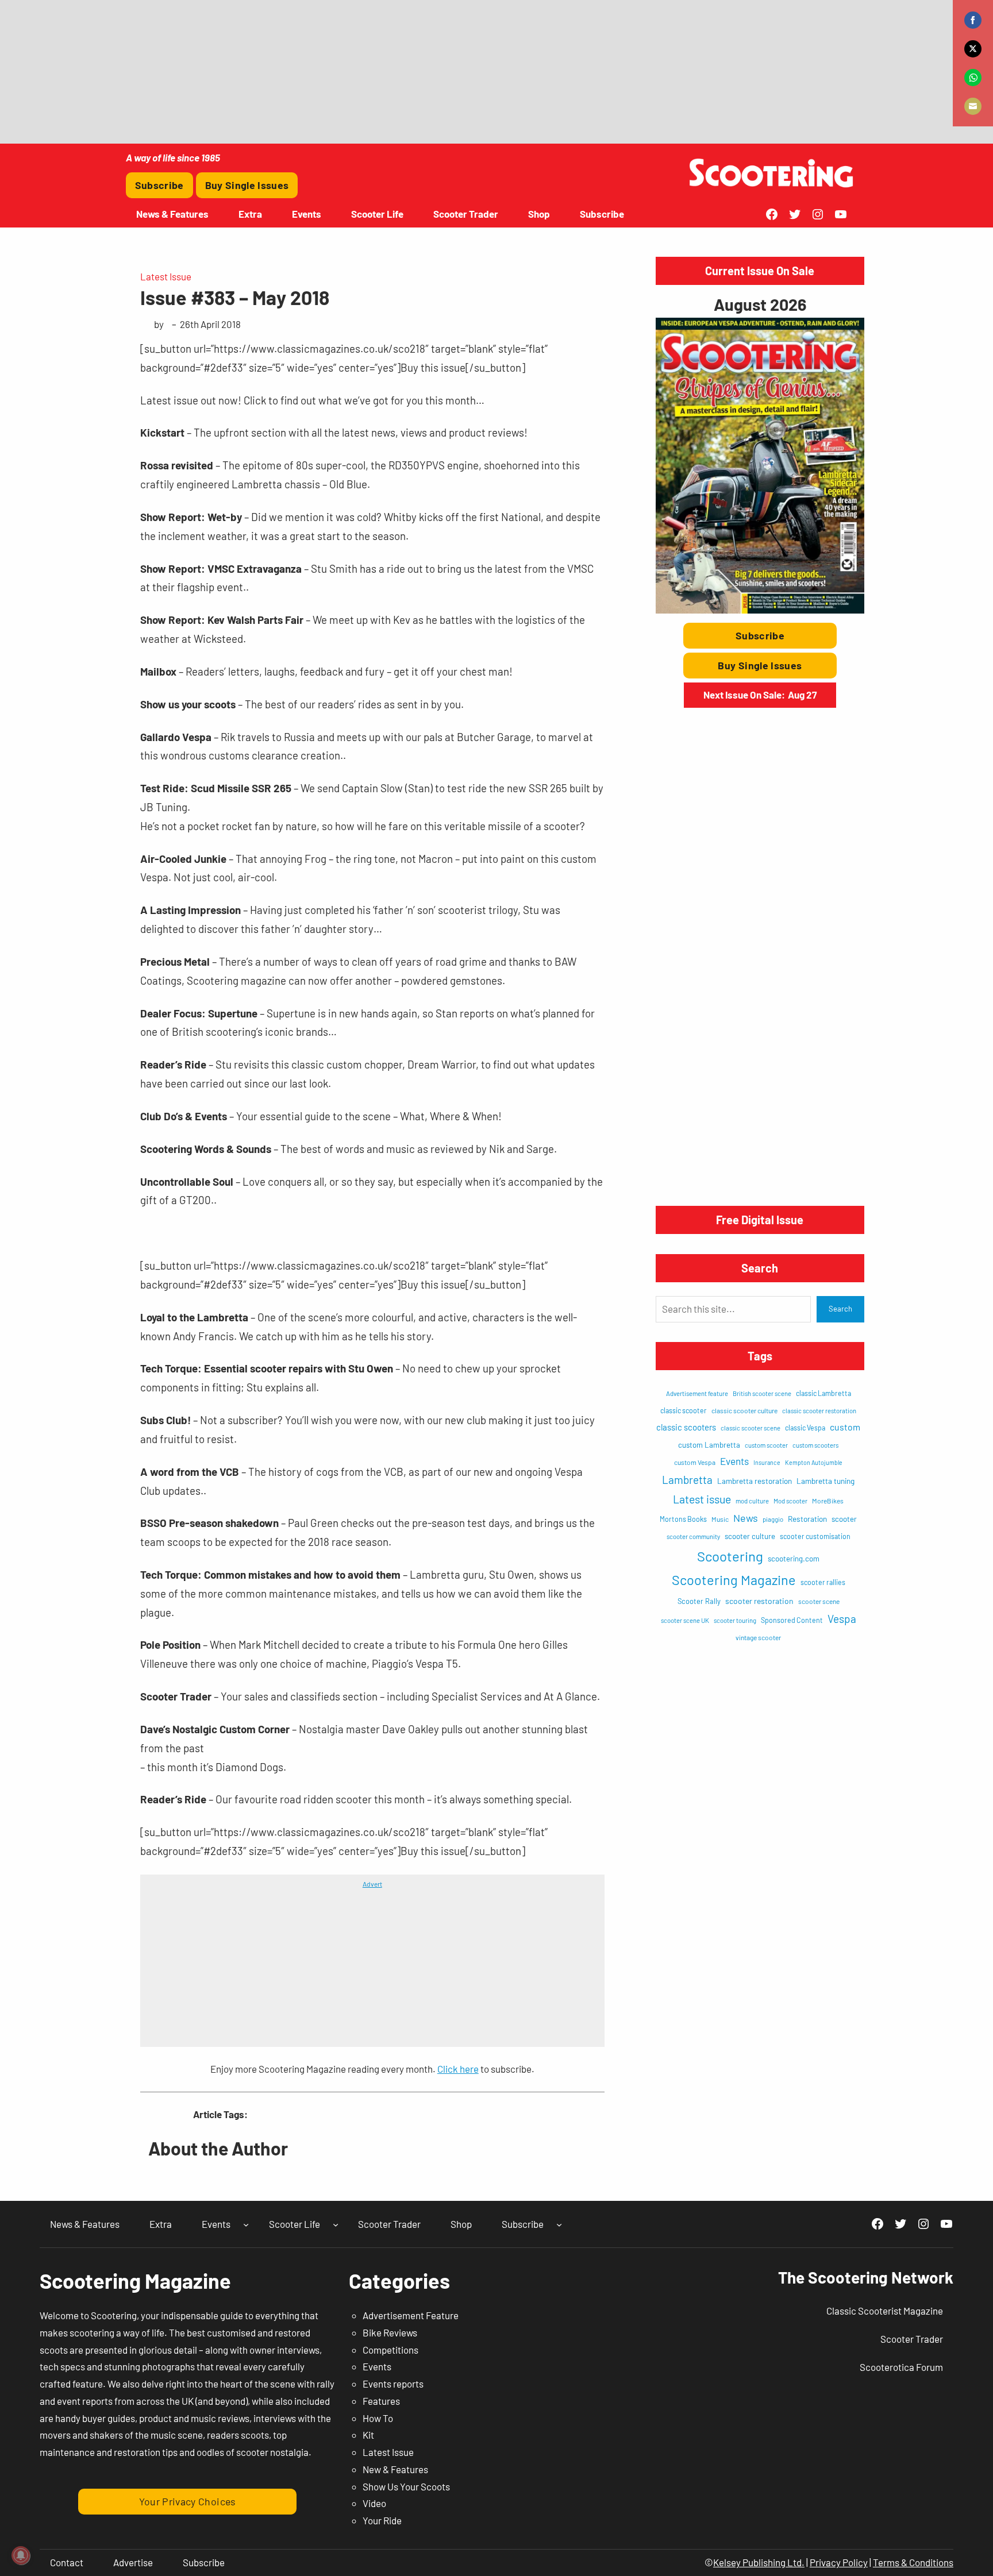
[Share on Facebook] (973, 20)
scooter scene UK (685, 1620)
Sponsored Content (792, 1620)
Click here (458, 2069)
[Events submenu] (246, 2224)
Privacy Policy (839, 2562)
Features (381, 2401)
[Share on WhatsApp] (973, 78)
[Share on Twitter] (973, 49)
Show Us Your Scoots (406, 2486)
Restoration (807, 1519)
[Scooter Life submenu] (336, 2224)
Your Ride (382, 2520)
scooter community (693, 1536)
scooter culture (750, 1536)
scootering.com (794, 1559)
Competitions (390, 2350)
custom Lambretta (709, 1445)
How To (378, 2418)
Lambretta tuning (825, 1481)
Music (720, 1519)
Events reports (393, 2384)
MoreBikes (828, 1501)
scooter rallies (823, 1582)
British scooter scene (762, 1393)
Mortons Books (683, 1519)
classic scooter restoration (819, 1411)
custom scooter (766, 1445)
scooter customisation (815, 1536)
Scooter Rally (699, 1601)
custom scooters (815, 1445)
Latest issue (702, 1499)
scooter (844, 1519)
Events (734, 1461)
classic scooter (684, 1410)
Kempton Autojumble (814, 1462)
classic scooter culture (744, 1410)
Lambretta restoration (755, 1481)
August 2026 (760, 304)
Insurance (767, 1462)
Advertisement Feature (411, 2315)
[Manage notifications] (21, 2555)
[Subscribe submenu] (559, 2224)
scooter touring (735, 1620)
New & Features (395, 2469)
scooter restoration (759, 1601)
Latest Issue (166, 276)
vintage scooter (758, 1637)
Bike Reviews (390, 2332)
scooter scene (819, 1601)
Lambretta (687, 1480)
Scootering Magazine (734, 1580)
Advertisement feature (697, 1393)
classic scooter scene (750, 1428)
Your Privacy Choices (188, 2501)
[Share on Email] (973, 106)
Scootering (730, 1556)
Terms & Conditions (913, 2562)
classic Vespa (805, 1428)
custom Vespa (695, 1462)
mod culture (752, 1501)
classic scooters (686, 1427)
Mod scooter (790, 1501)
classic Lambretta (823, 1393)
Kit (368, 2435)
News (746, 1518)
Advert (372, 1884)
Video (374, 2503)
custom (845, 1427)
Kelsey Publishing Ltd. (759, 2562)
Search (840, 1309)
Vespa (842, 1619)
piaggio (773, 1519)
